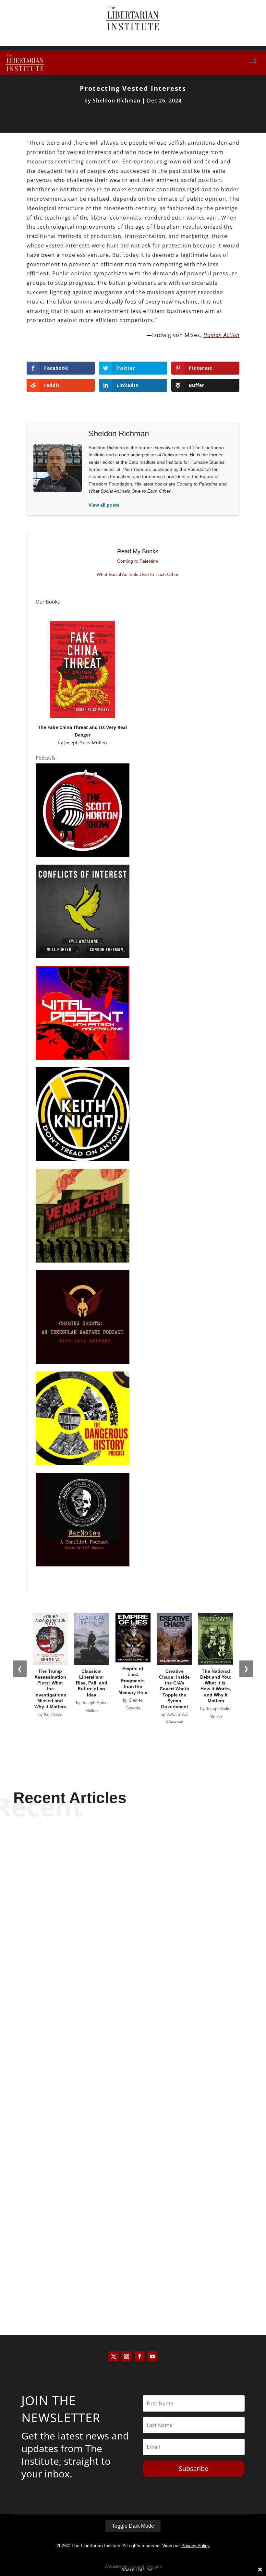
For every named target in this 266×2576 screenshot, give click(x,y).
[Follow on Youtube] (152, 2356)
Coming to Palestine (138, 561)
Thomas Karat (122, 2278)
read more (133, 1876)
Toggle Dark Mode (133, 2526)
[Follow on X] (114, 2356)
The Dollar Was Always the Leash (133, 2267)
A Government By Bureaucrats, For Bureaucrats (133, 2060)
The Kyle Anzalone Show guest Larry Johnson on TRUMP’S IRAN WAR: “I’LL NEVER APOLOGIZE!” (133, 1848)
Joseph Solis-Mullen (86, 743)
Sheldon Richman (117, 101)
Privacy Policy (195, 2546)
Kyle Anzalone (122, 1865)
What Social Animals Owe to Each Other (138, 574)
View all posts (104, 505)
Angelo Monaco (122, 2072)
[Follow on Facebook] (139, 2356)
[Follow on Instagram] (127, 2356)
